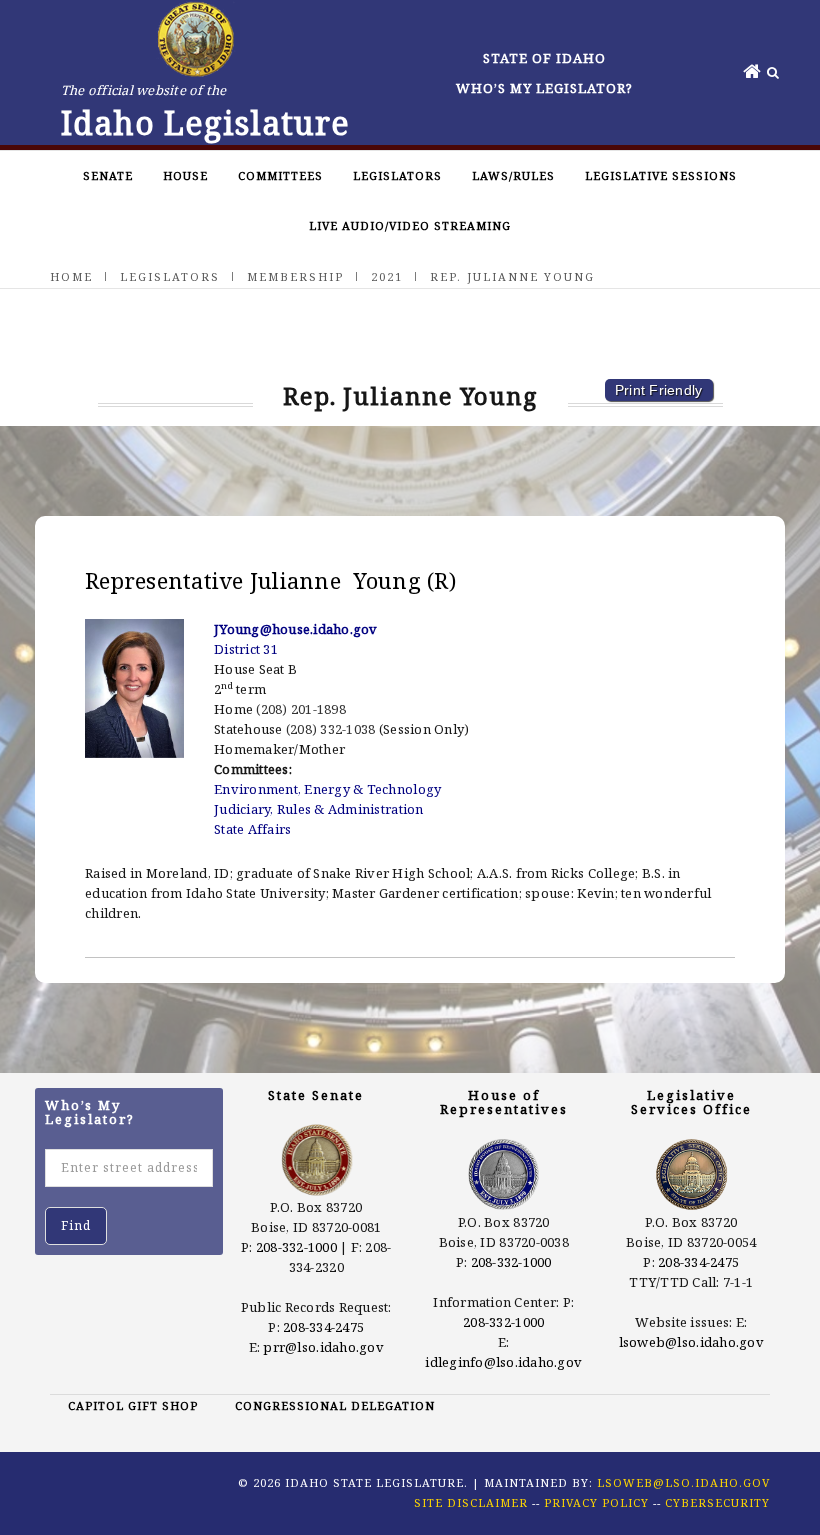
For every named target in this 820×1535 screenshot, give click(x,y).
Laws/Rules (513, 175)
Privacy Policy (596, 1502)
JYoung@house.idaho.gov (296, 629)
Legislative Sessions (661, 175)
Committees (280, 175)
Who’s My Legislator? (544, 88)
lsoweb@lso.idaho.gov (691, 1342)
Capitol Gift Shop (133, 1405)
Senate (108, 175)
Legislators (397, 175)
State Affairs (252, 829)
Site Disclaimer (471, 1502)
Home (71, 276)
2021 (387, 276)
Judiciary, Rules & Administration (319, 809)
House (185, 175)
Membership (295, 276)
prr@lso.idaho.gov (323, 1347)
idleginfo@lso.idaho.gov (503, 1362)
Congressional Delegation (335, 1405)
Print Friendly (659, 390)
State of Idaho (544, 58)
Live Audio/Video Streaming (410, 225)
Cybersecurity (717, 1502)
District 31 (246, 649)
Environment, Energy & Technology (327, 789)
